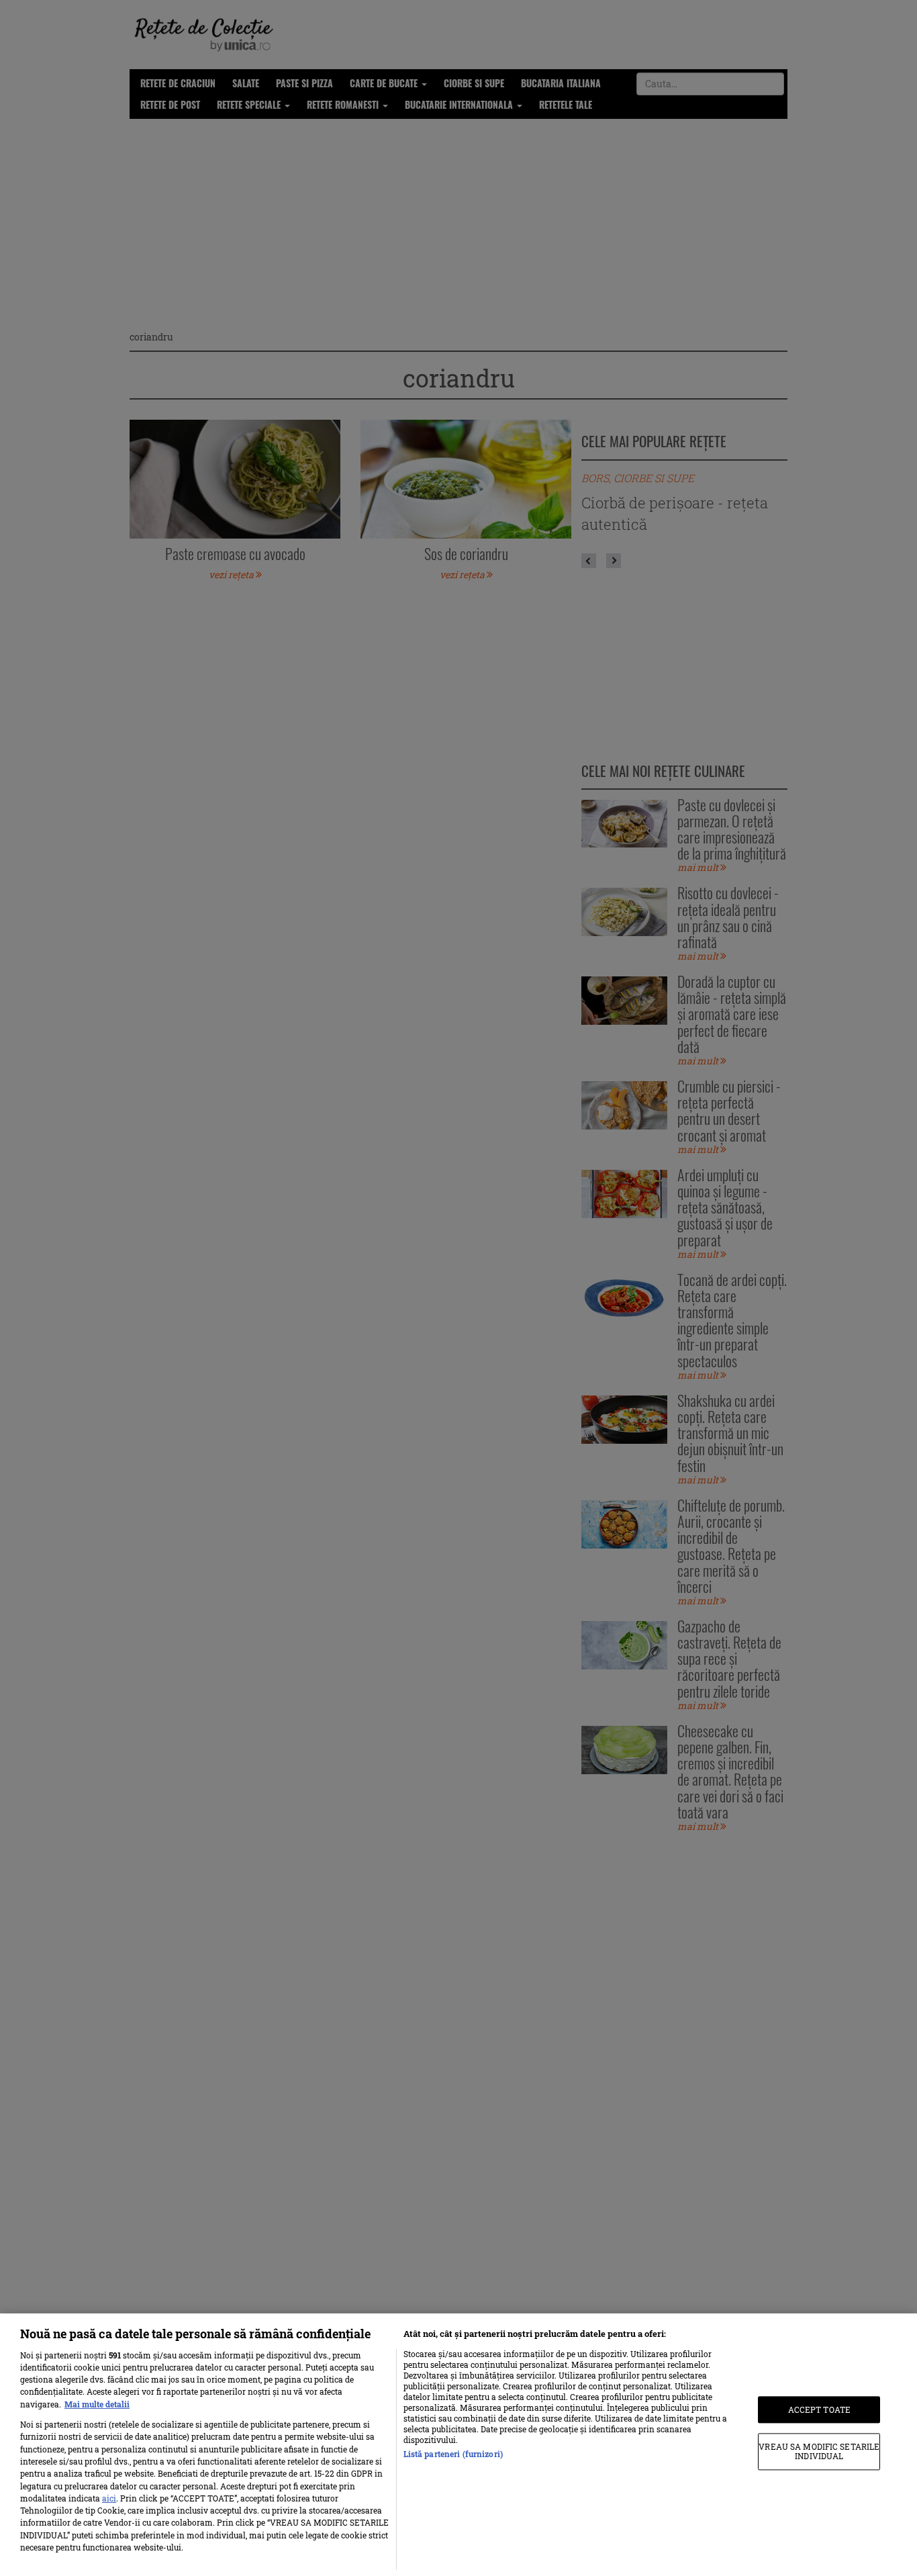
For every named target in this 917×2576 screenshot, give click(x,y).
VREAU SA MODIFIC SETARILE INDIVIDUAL (819, 2452)
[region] (458, 2445)
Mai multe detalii (97, 2404)
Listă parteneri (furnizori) (453, 2454)
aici (109, 2498)
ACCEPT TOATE (819, 2409)
